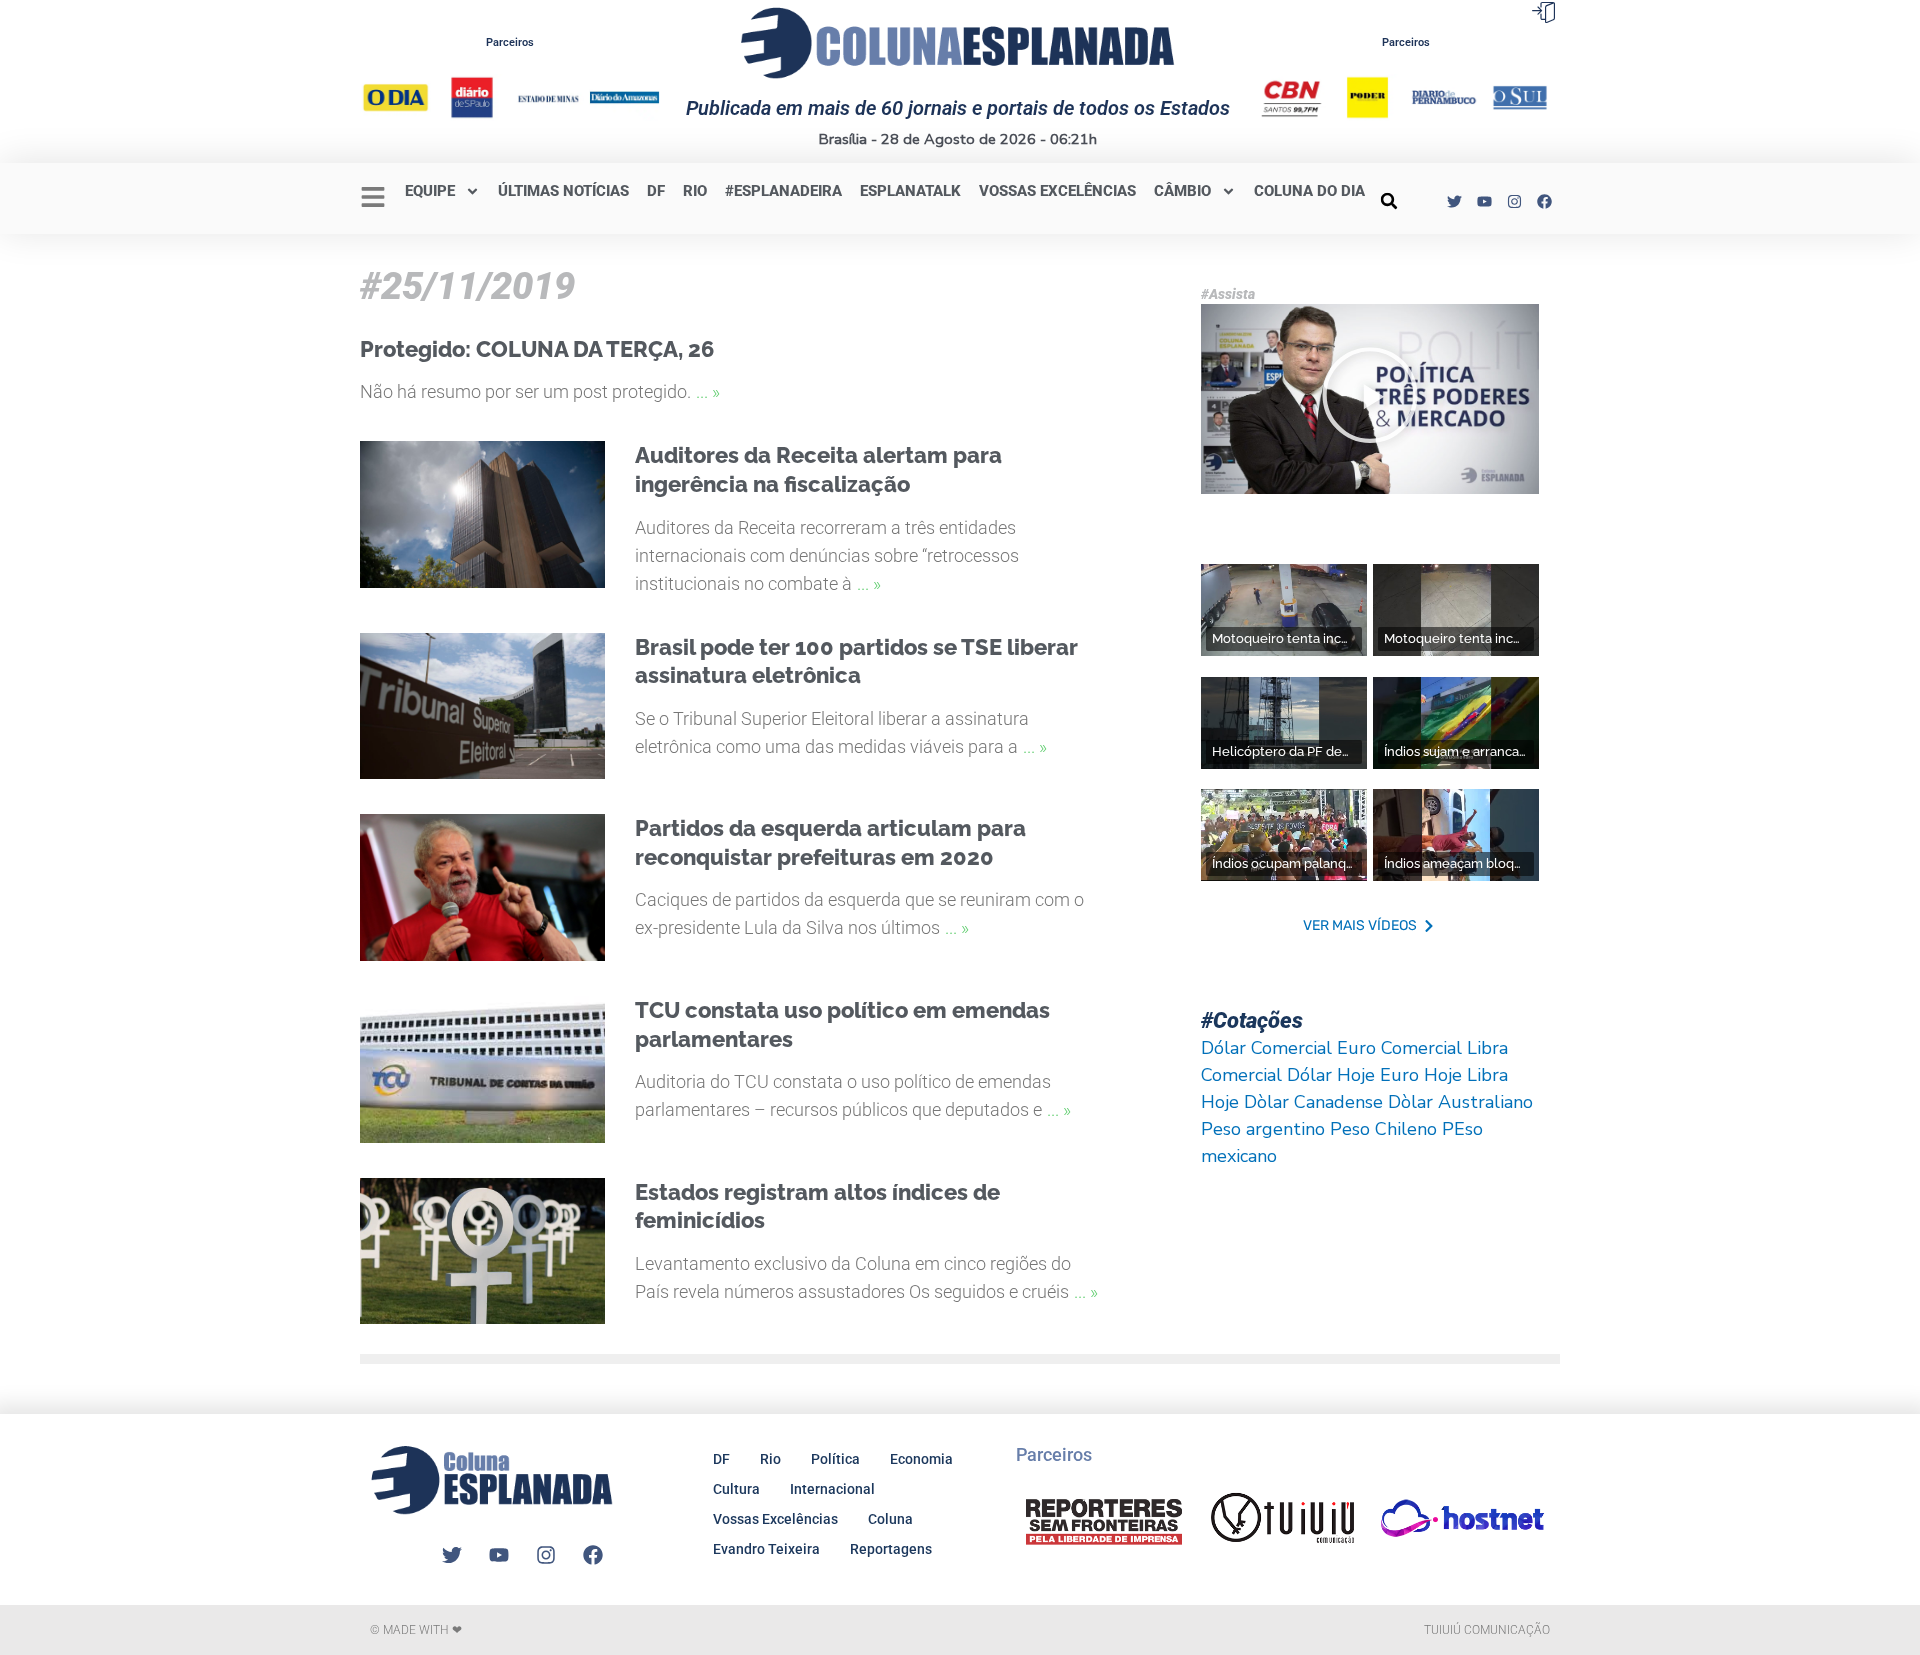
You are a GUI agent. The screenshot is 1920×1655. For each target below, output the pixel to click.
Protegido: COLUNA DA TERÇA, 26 (537, 349)
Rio (770, 1459)
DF (656, 191)
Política (835, 1459)
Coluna (890, 1519)
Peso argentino (1263, 1129)
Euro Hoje (1421, 1075)
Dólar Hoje (1331, 1075)
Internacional (832, 1489)
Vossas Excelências (1057, 191)
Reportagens (891, 1549)
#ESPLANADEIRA (783, 191)
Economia (921, 1459)
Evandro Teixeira (766, 1549)
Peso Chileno (1383, 1129)
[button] (1389, 201)
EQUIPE (430, 191)
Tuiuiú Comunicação (1487, 1630)
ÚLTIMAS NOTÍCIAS (563, 191)
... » (708, 391)
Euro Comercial (1399, 1048)
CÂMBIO (1182, 191)
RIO (695, 191)
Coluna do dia (1309, 191)
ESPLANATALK (910, 191)
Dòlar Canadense (1313, 1102)
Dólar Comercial (1266, 1048)
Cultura (736, 1489)
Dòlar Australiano (1460, 1102)
